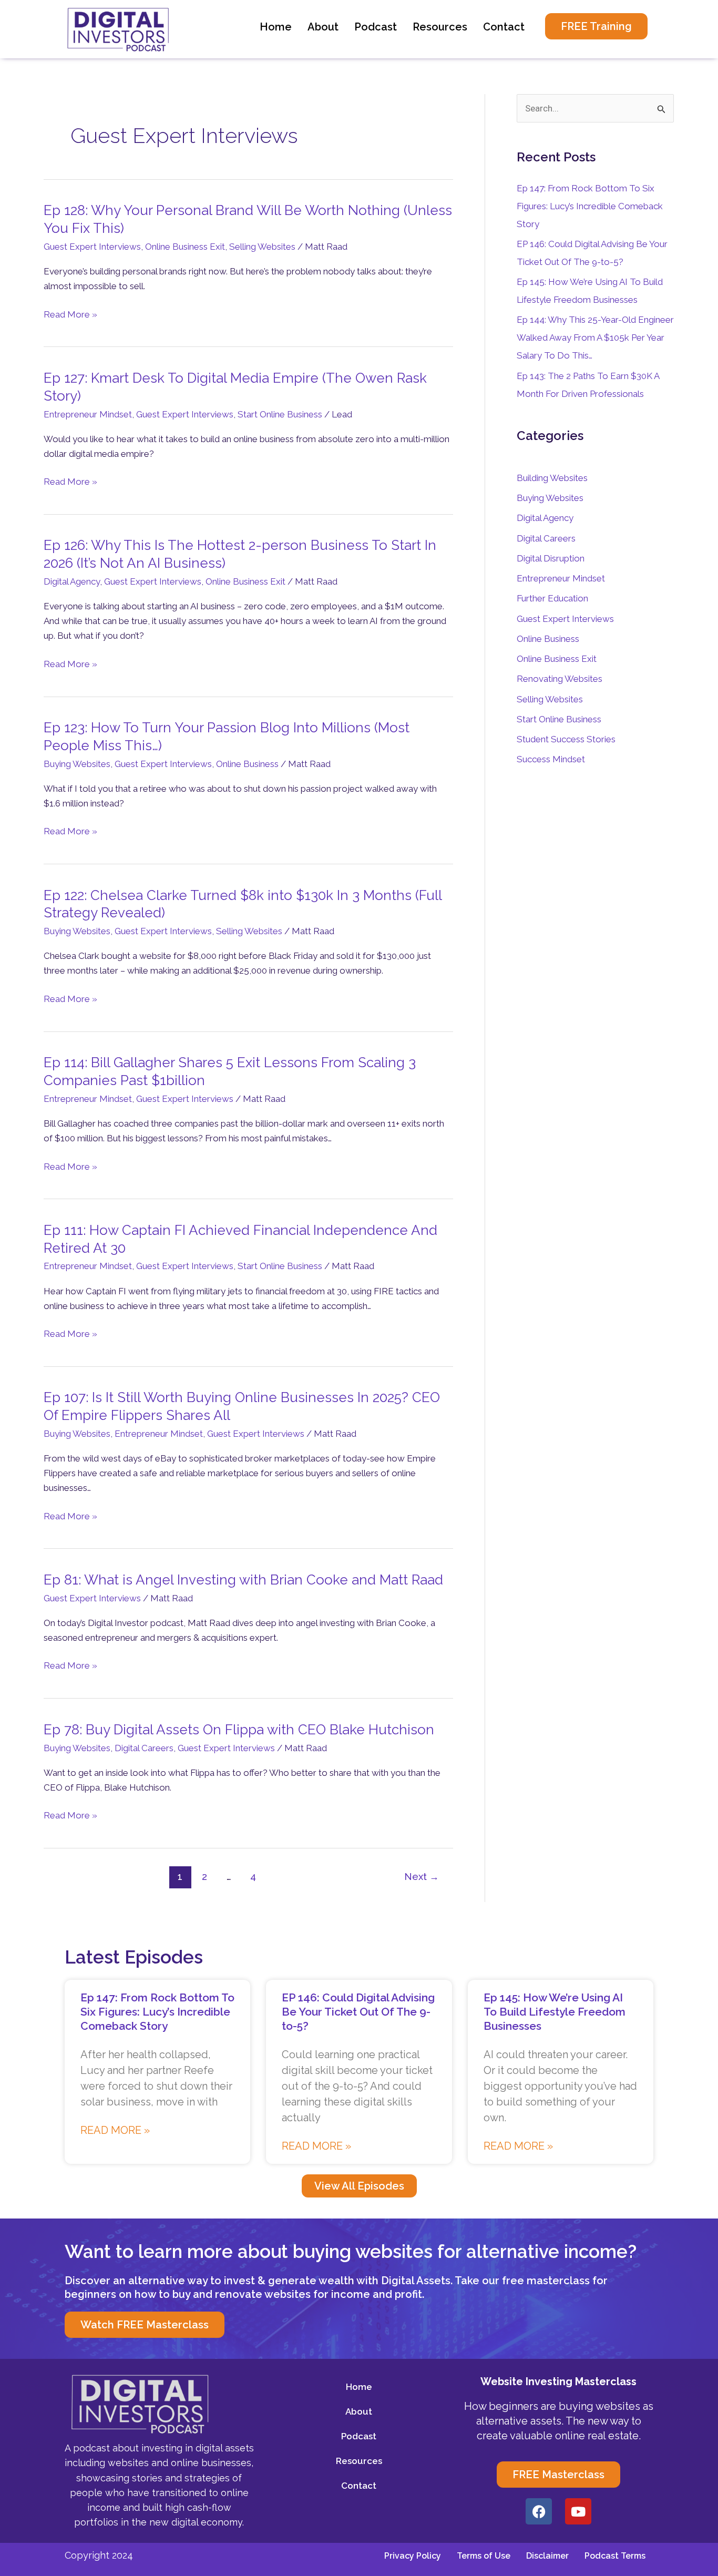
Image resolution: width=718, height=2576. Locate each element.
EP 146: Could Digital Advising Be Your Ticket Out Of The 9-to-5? (358, 2012)
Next (422, 1877)
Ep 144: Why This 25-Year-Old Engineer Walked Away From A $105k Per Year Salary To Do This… (595, 338)
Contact (504, 27)
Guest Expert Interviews (92, 247)
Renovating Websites (560, 679)
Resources (440, 27)
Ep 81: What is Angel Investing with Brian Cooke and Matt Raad (243, 1580)
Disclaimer (547, 2556)
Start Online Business (280, 414)
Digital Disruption (551, 558)
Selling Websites (262, 247)
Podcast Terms (615, 2556)
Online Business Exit (185, 247)
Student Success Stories (566, 739)
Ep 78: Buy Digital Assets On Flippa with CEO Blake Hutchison (239, 1730)
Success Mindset (551, 759)
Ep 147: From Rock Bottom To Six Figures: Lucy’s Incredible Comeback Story (590, 206)
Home (276, 27)
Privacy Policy (413, 2556)
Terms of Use (484, 2556)
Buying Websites (77, 764)
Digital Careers (144, 1748)
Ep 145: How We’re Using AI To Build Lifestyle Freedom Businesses (555, 2012)
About (323, 27)
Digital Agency (72, 581)
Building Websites (552, 478)
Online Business (247, 764)
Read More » (70, 314)
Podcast (376, 27)
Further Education (552, 598)
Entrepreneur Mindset (88, 414)
